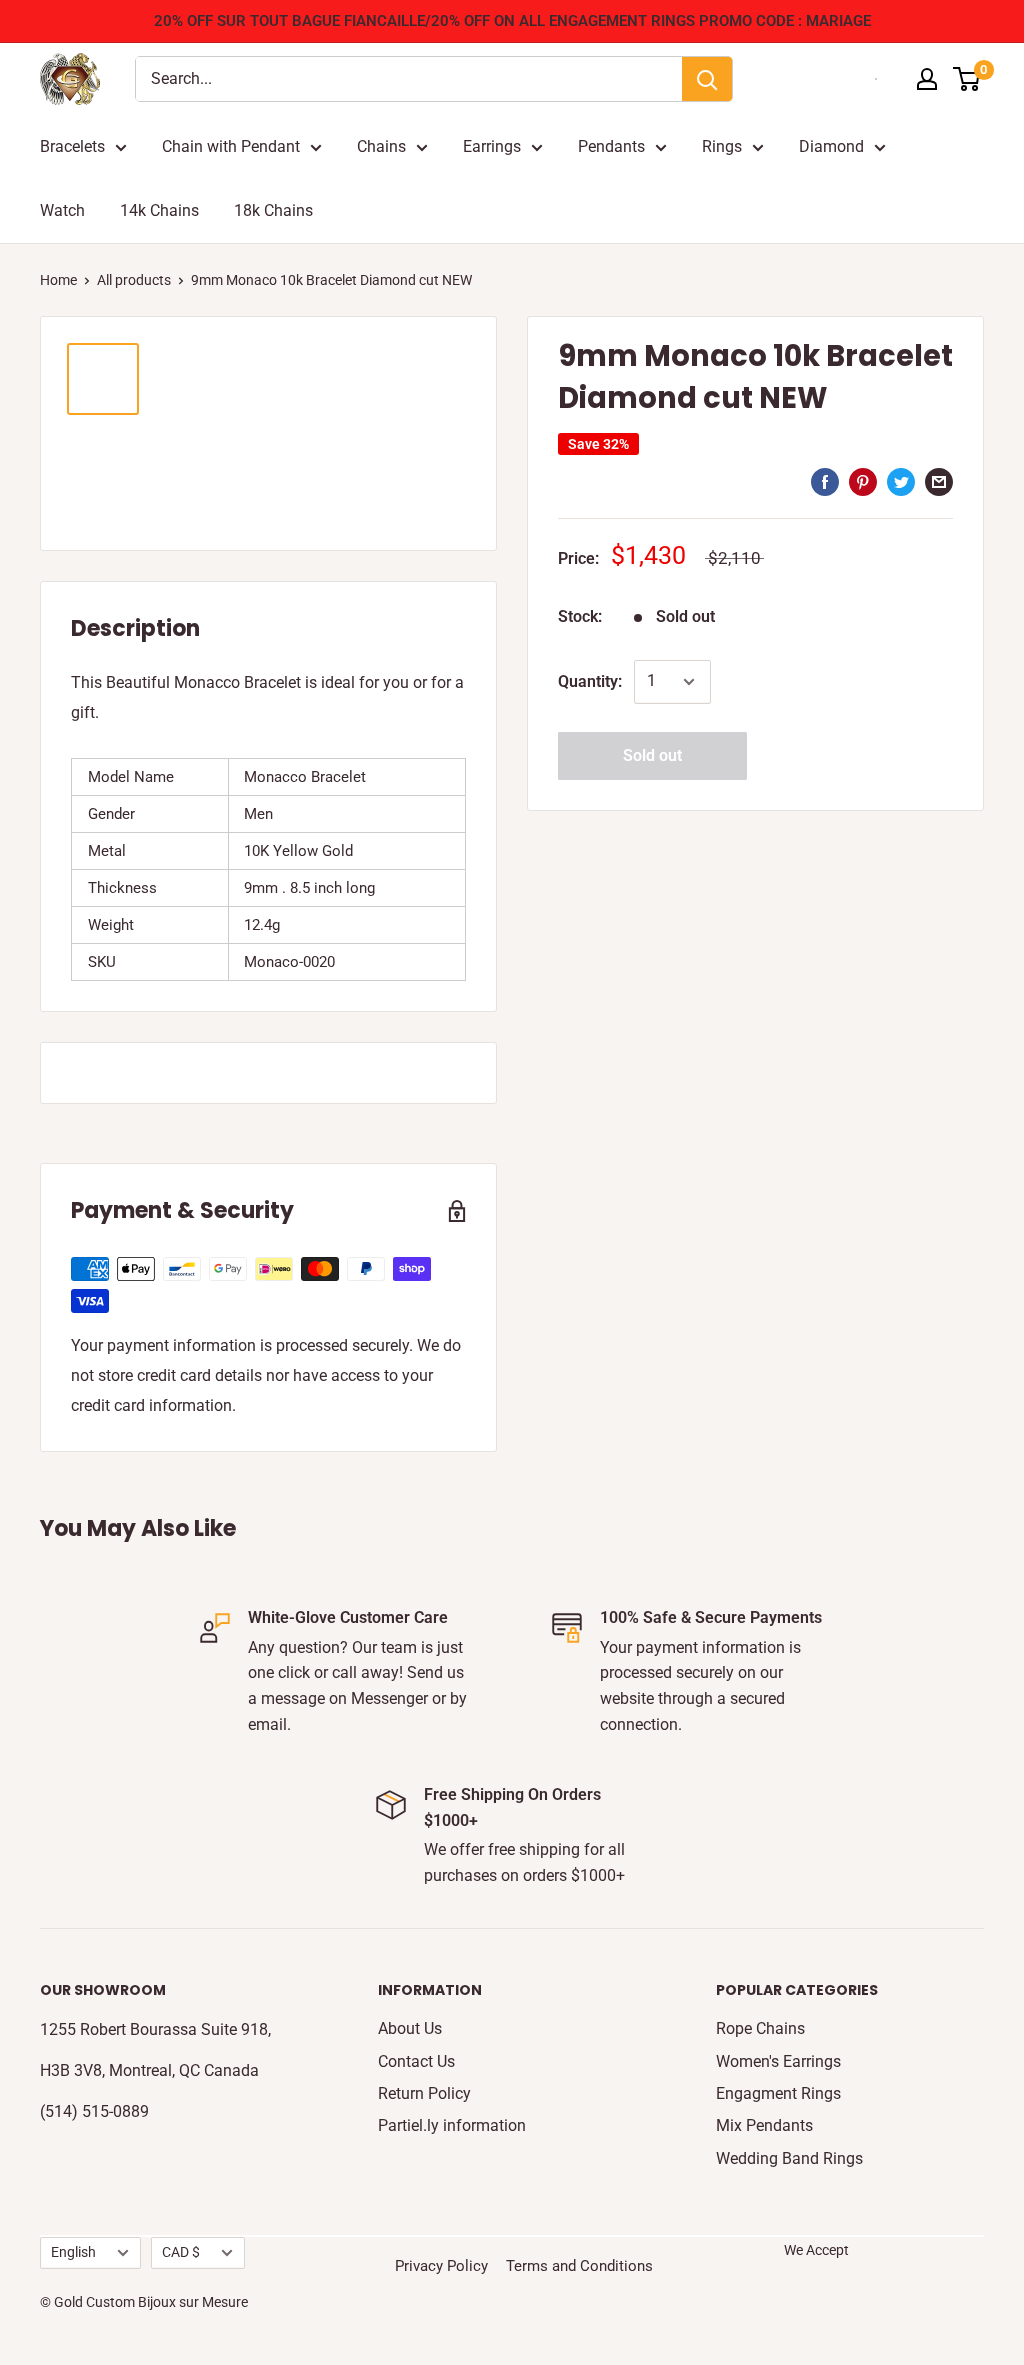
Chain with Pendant (231, 146)
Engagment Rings (778, 2093)
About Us (410, 2028)
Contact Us (416, 2061)
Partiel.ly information (452, 2125)
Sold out (652, 755)
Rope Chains (760, 2028)
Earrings (492, 146)
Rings (722, 146)
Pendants (611, 146)
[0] (967, 79)
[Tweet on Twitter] (901, 481)
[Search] (707, 79)
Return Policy (424, 2093)
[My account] (927, 79)
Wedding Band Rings (789, 2158)
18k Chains (273, 210)
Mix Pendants (764, 2125)
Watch (62, 210)
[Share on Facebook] (825, 481)
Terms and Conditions (579, 2266)
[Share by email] (939, 481)
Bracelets (72, 146)
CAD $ (181, 2252)
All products (134, 280)
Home (58, 280)
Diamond (831, 146)
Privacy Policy (441, 2266)
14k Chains (159, 210)
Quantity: (590, 681)
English (73, 2252)
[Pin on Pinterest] (863, 481)
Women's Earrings (778, 2061)
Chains (381, 146)
